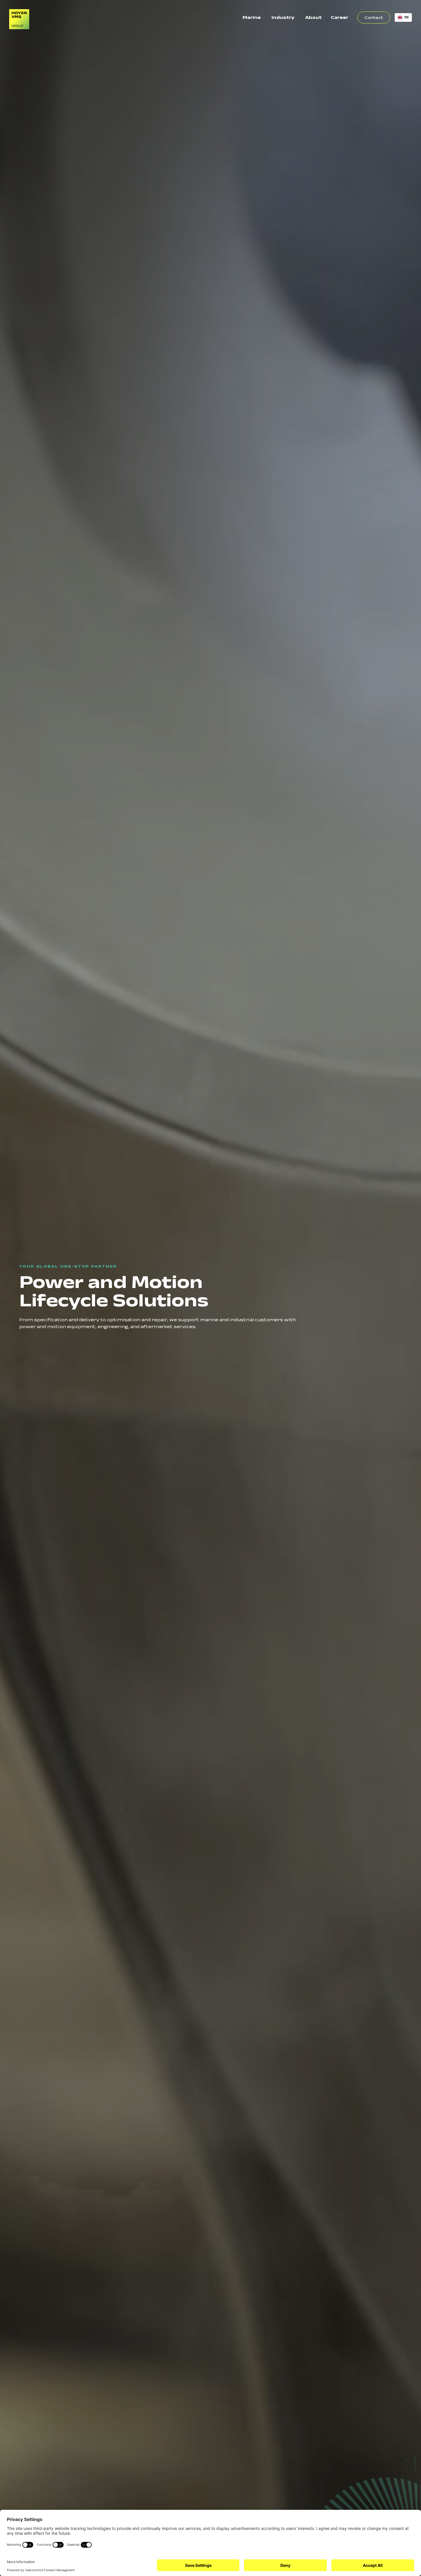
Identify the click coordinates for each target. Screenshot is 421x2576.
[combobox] (403, 17)
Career (340, 17)
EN (407, 17)
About (313, 17)
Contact (374, 17)
